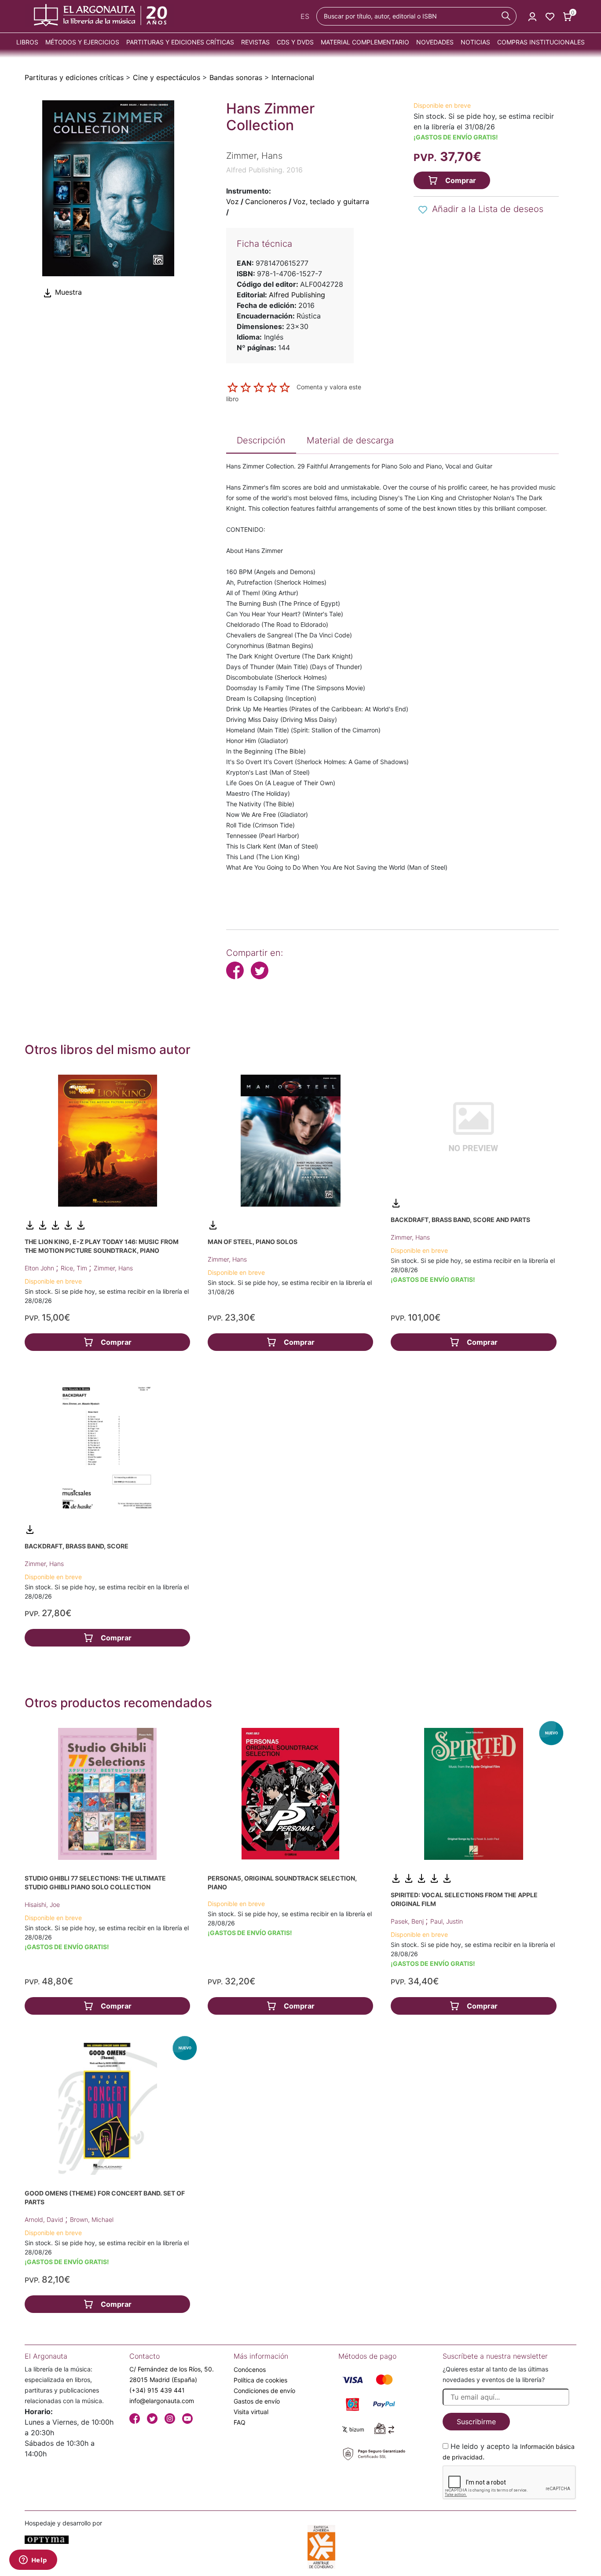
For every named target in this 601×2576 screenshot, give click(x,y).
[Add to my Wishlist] (423, 210)
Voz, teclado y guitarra (331, 201)
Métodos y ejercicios (82, 42)
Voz (233, 201)
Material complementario (365, 42)
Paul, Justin (447, 1921)
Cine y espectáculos (167, 77)
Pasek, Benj (408, 1921)
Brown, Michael (92, 2219)
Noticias (475, 42)
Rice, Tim (75, 1268)
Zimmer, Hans (113, 1268)
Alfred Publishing (297, 295)
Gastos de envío (257, 2401)
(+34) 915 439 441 (157, 2390)
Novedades (435, 42)
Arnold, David (45, 2219)
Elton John (40, 1268)
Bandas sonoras (236, 77)
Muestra (67, 292)
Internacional (293, 77)
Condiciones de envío (264, 2391)
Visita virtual (251, 2412)
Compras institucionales (541, 42)
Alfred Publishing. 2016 (264, 170)
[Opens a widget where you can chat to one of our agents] (33, 2561)
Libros (27, 42)
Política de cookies (260, 2380)
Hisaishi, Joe (42, 1905)
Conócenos (250, 2369)
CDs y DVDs (295, 42)
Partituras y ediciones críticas (180, 42)
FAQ (240, 2422)
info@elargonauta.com (162, 2401)
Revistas (255, 42)
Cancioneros (266, 201)
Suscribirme (476, 2422)
